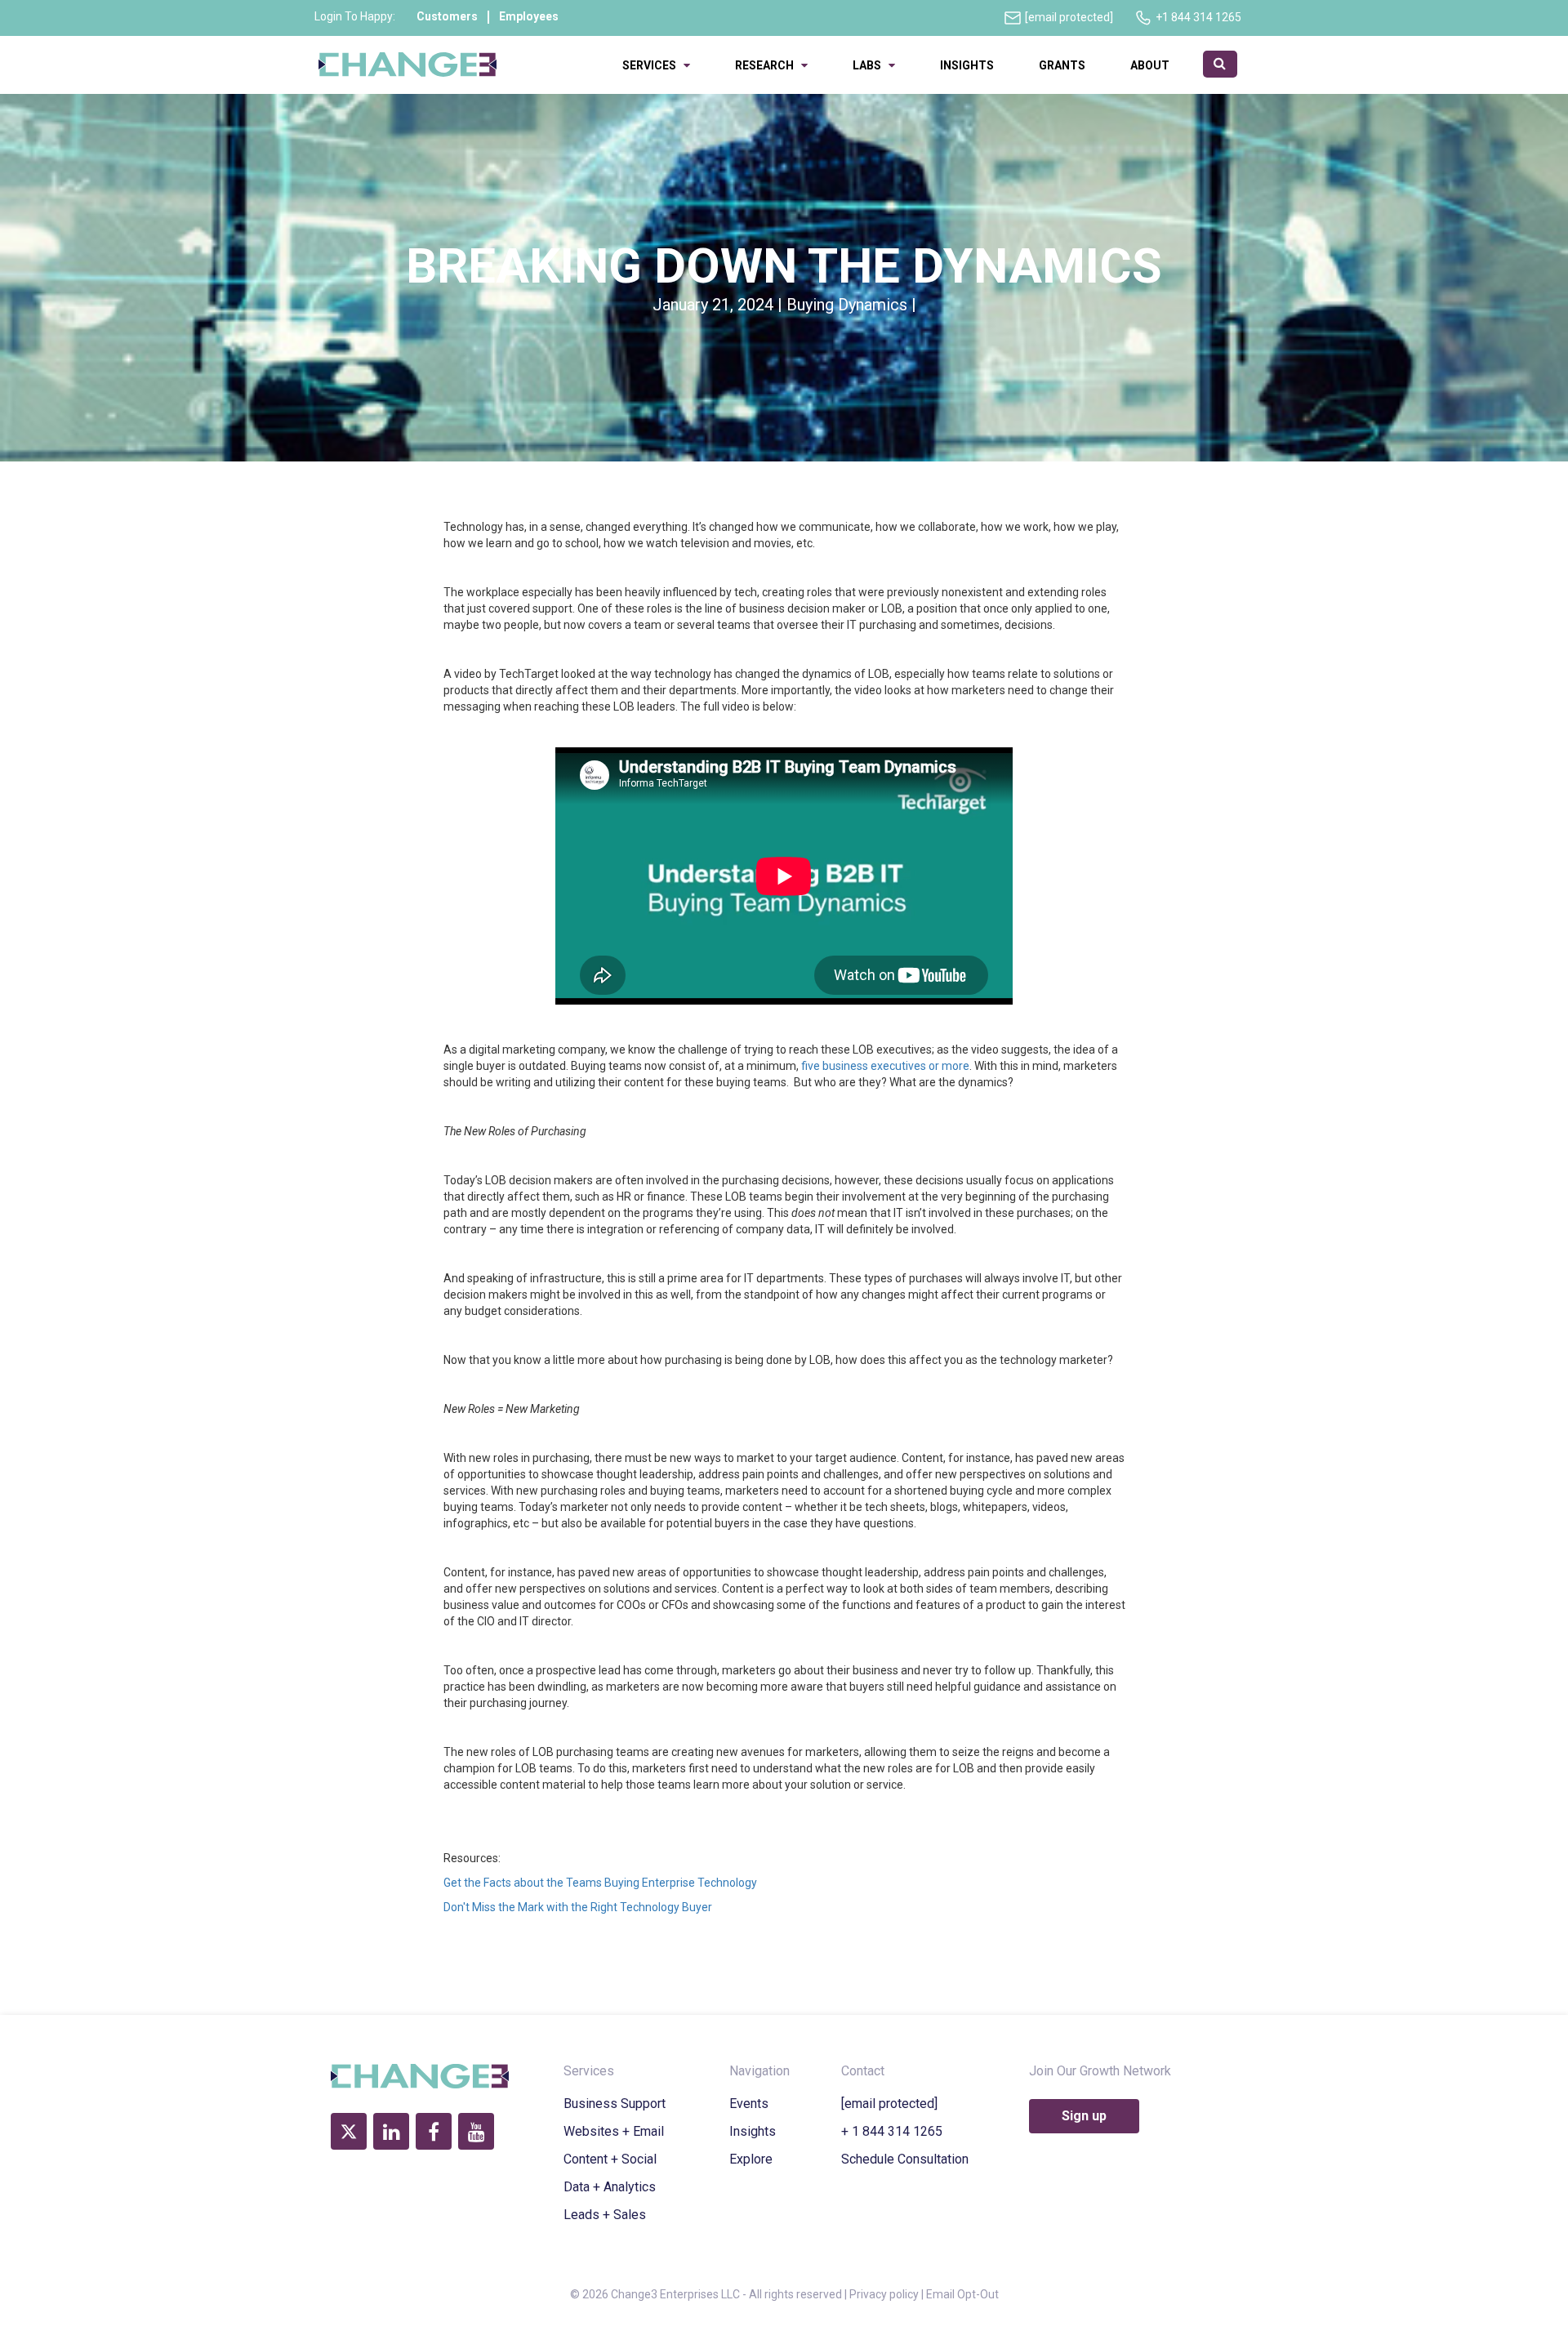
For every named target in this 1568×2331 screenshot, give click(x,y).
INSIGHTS (967, 65)
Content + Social (610, 2159)
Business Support (615, 2104)
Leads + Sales (605, 2215)
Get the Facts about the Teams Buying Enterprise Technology (600, 1883)
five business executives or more (885, 1066)
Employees (529, 16)
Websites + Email (614, 2131)
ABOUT (1152, 65)
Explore (751, 2159)
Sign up (1084, 2116)
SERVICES (653, 65)
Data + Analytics (610, 2187)
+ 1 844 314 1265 (892, 2131)
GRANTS (1062, 65)
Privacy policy (884, 2294)
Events (749, 2104)
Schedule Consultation (905, 2159)
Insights (753, 2131)
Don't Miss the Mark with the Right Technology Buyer (578, 1907)
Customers (447, 16)
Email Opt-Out (962, 2294)
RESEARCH (768, 65)
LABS (871, 65)
